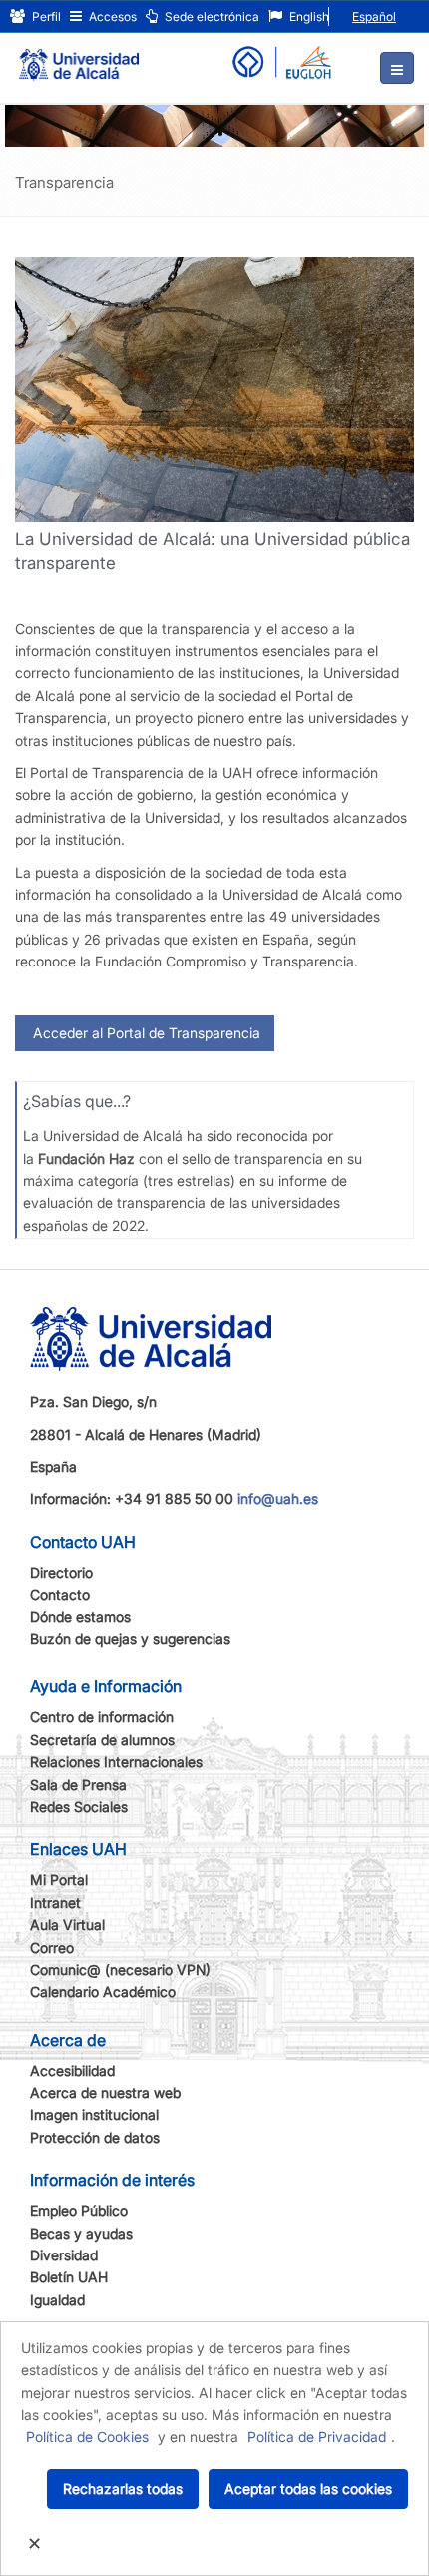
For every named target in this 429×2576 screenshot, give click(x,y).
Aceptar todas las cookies (308, 2489)
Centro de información (102, 1717)
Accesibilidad (72, 2070)
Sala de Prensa (78, 1785)
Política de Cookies (87, 2437)
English (308, 16)
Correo (52, 1947)
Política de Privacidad (317, 2437)
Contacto (60, 1594)
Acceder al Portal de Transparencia (145, 1033)
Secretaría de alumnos (102, 1740)
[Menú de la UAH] (397, 68)
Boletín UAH (69, 2277)
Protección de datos (95, 2137)
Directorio (61, 1572)
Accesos (111, 16)
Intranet (55, 1903)
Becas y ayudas (81, 2233)
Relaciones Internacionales (116, 1762)
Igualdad (57, 2300)
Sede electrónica (211, 16)
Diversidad (64, 2255)
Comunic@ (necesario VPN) (120, 1969)
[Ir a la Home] (79, 56)
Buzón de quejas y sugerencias (130, 1639)
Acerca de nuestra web (105, 2092)
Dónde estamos (80, 1617)
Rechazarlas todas (123, 2489)
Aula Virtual (67, 1925)
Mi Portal (59, 1880)
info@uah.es (278, 1498)
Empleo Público (79, 2210)
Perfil (45, 16)
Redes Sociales (79, 1807)
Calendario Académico (103, 1991)
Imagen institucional (94, 2114)
